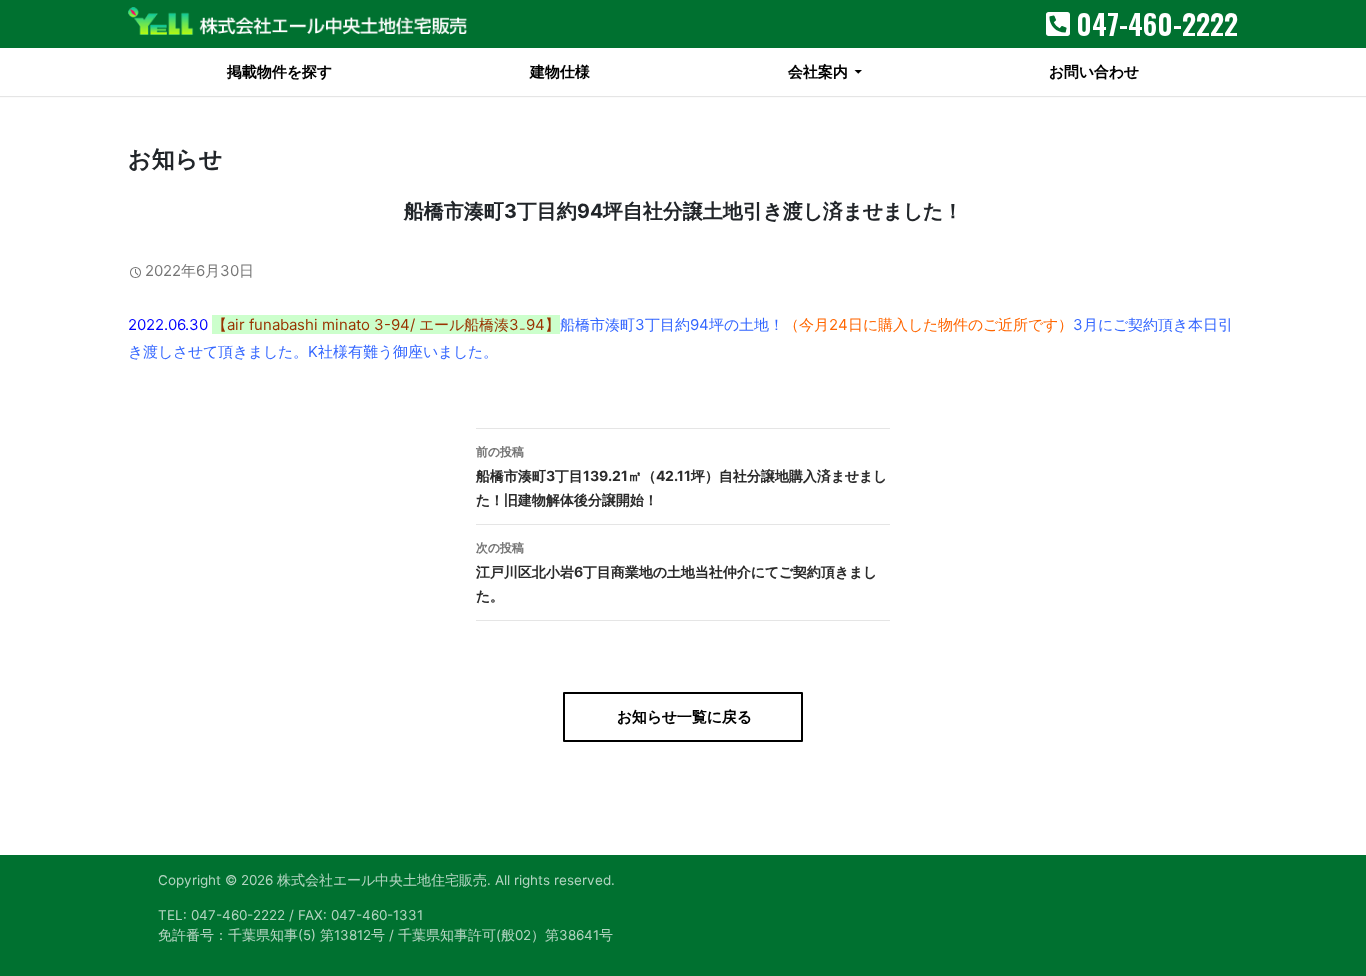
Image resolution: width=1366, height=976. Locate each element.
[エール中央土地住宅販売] (298, 24)
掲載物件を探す (279, 71)
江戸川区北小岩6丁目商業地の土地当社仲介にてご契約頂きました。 (676, 572)
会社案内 (818, 71)
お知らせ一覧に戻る (683, 716)
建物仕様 (560, 71)
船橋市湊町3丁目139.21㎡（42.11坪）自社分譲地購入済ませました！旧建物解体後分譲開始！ (681, 476)
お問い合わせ (1094, 71)
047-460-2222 (1157, 23)
